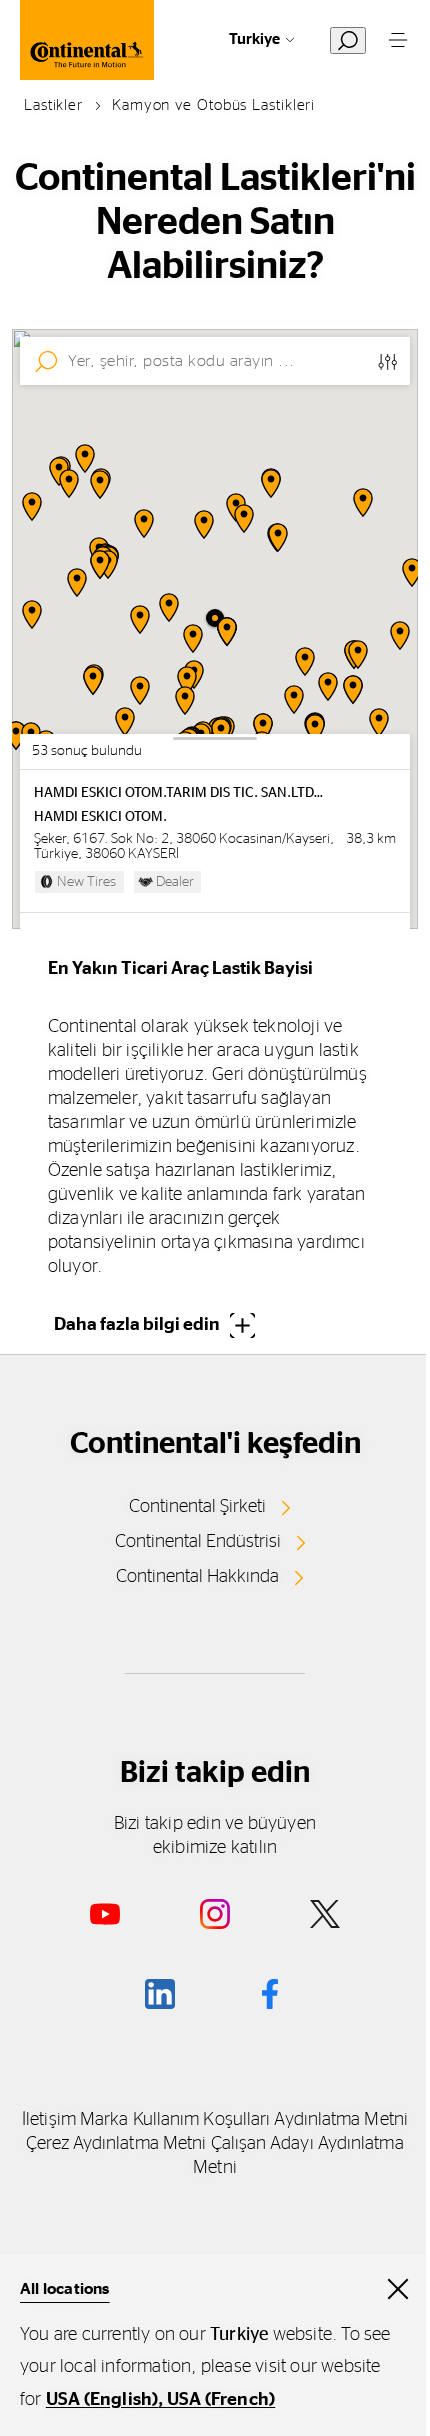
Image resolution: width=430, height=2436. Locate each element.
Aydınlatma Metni (340, 2120)
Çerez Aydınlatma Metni (116, 2144)
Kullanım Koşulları (202, 2120)
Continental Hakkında (197, 1577)
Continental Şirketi (197, 1507)
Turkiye (254, 39)
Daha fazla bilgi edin (137, 1325)
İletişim (49, 2120)
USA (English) (102, 2400)
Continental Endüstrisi (198, 1542)
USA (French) (221, 2400)
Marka (104, 2120)
